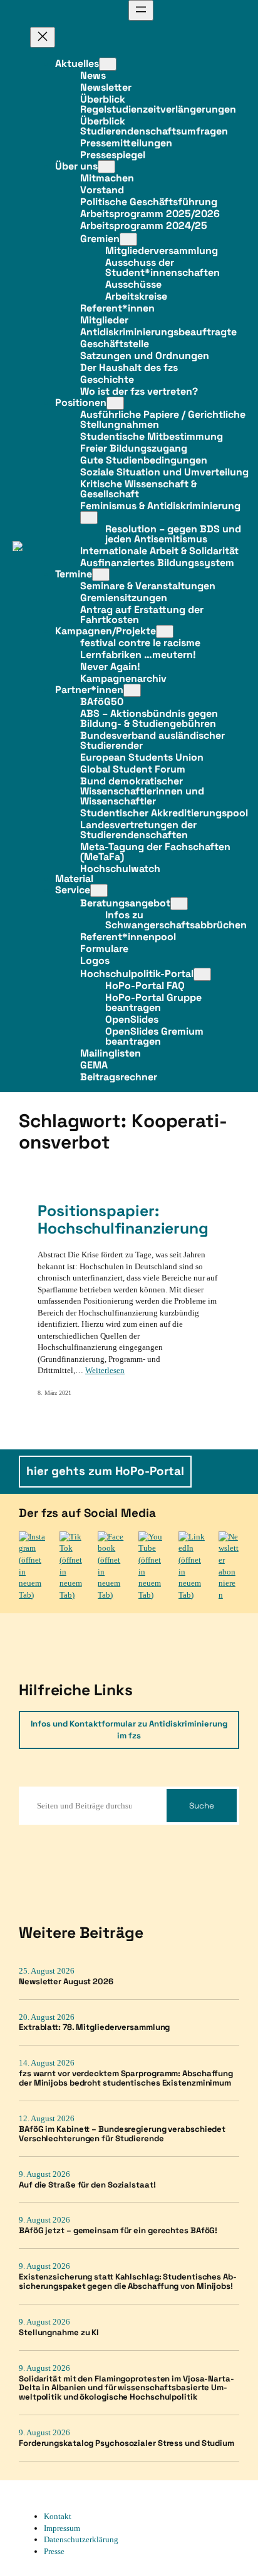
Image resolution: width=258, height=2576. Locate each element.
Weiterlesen (105, 1370)
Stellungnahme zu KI (59, 2333)
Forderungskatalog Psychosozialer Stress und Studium (126, 2444)
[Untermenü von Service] (99, 890)
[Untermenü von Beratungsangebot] (179, 904)
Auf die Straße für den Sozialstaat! (87, 2185)
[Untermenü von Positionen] (115, 403)
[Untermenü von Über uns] (106, 167)
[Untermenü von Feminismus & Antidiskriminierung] (89, 518)
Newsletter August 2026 (66, 1982)
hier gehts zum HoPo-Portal (105, 1471)
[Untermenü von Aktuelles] (108, 64)
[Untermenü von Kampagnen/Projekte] (165, 631)
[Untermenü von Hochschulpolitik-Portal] (202, 974)
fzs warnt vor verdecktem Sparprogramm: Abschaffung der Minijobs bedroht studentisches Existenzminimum (126, 2079)
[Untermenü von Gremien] (128, 239)
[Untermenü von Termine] (101, 575)
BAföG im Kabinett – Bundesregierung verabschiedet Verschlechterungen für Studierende (122, 2134)
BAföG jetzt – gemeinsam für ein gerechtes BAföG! (118, 2231)
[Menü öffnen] (141, 10)
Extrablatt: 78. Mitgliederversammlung (94, 2028)
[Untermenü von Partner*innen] (132, 690)
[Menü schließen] (43, 37)
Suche (202, 1806)
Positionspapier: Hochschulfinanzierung (123, 1220)
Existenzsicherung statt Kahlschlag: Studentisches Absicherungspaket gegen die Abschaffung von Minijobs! (128, 2282)
